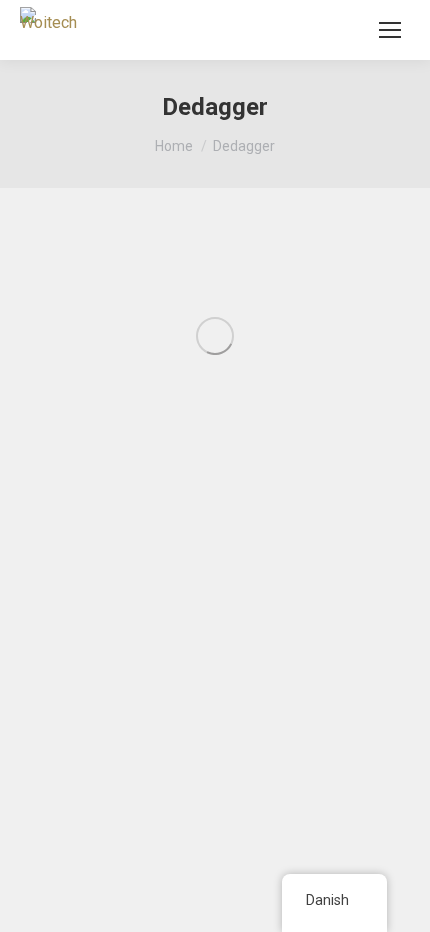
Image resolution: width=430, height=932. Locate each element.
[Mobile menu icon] (390, 30)
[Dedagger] (215, 336)
